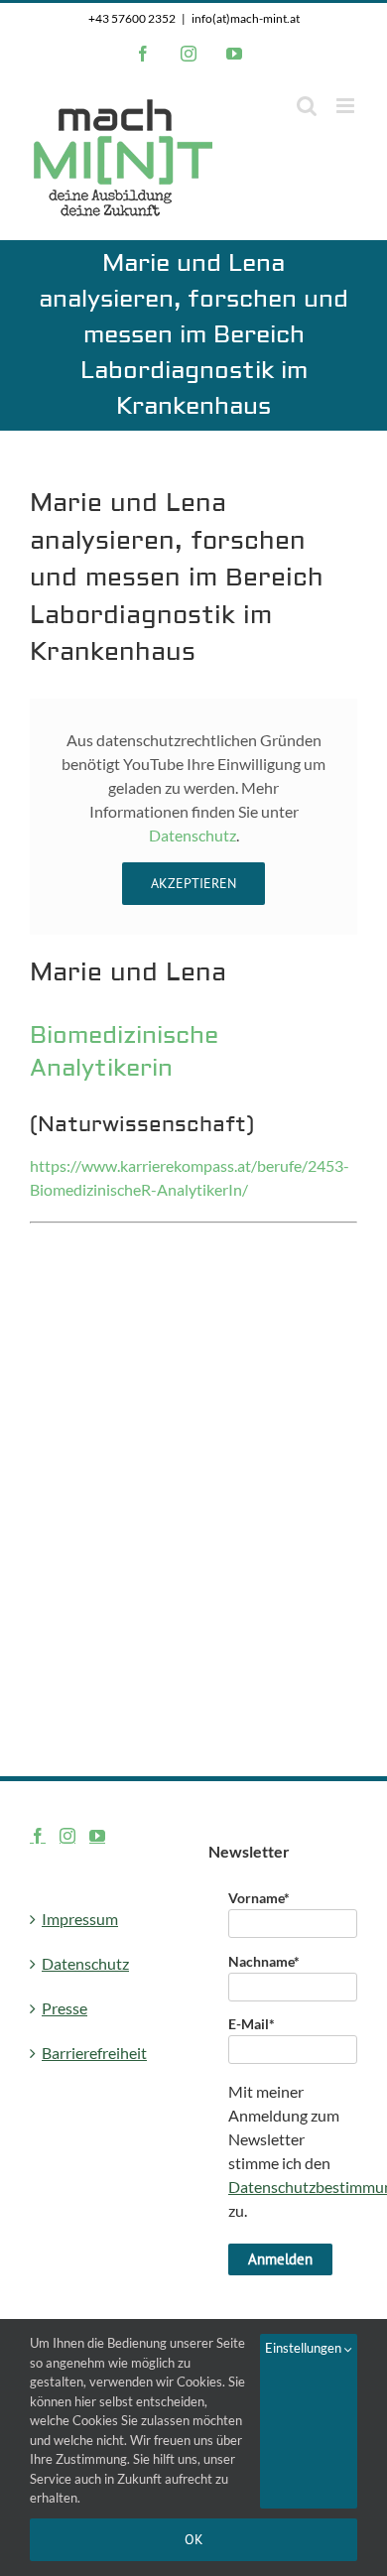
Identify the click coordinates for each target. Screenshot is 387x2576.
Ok (194, 2539)
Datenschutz (193, 835)
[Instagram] (67, 1836)
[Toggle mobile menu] (347, 106)
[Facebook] (38, 1836)
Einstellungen (305, 2348)
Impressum (80, 1919)
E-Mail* (252, 2024)
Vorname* (259, 1898)
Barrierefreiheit (94, 2053)
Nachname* (264, 1961)
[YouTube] (97, 1836)
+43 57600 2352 (132, 18)
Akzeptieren (193, 883)
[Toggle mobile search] (307, 106)
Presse (64, 2008)
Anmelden (280, 2259)
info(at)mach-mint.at (246, 18)
